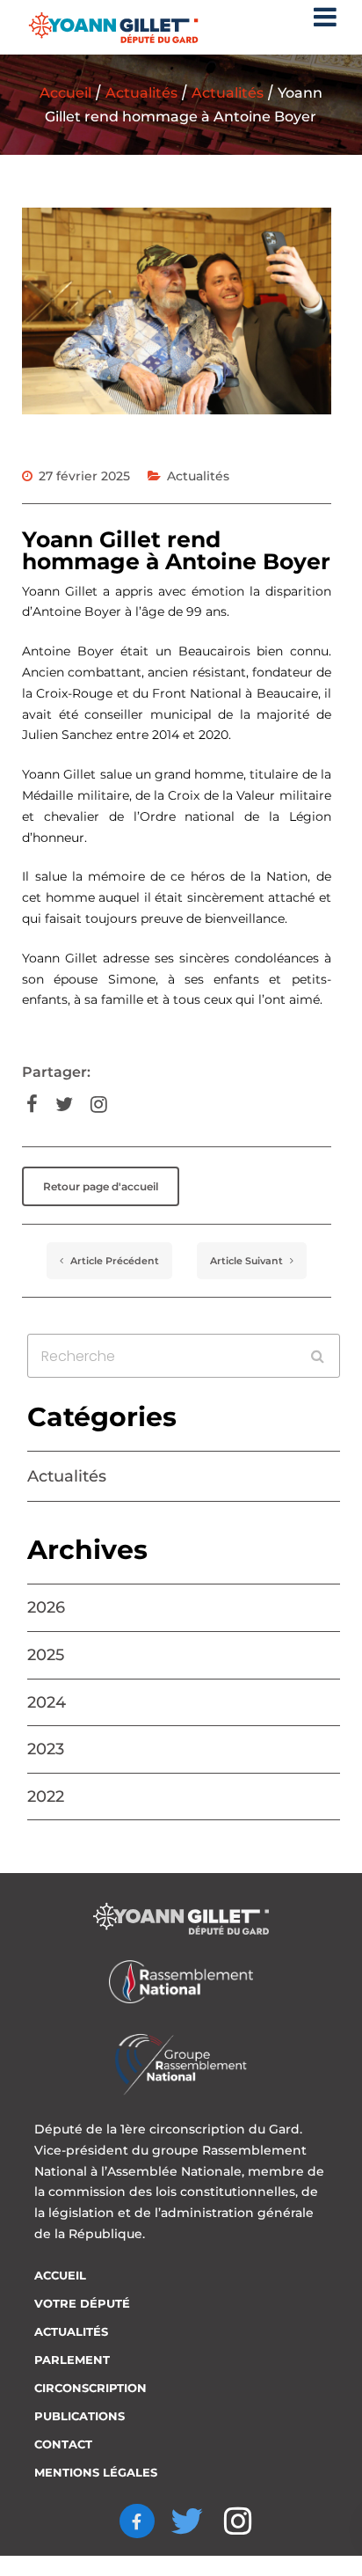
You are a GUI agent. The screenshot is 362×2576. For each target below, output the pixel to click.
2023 (46, 1749)
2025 (46, 1655)
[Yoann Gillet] (113, 28)
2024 (47, 1702)
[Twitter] (188, 2521)
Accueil (65, 93)
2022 (46, 1797)
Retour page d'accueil (101, 1186)
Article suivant (248, 1261)
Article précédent (113, 1261)
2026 (46, 1607)
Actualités (141, 93)
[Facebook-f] (137, 2521)
